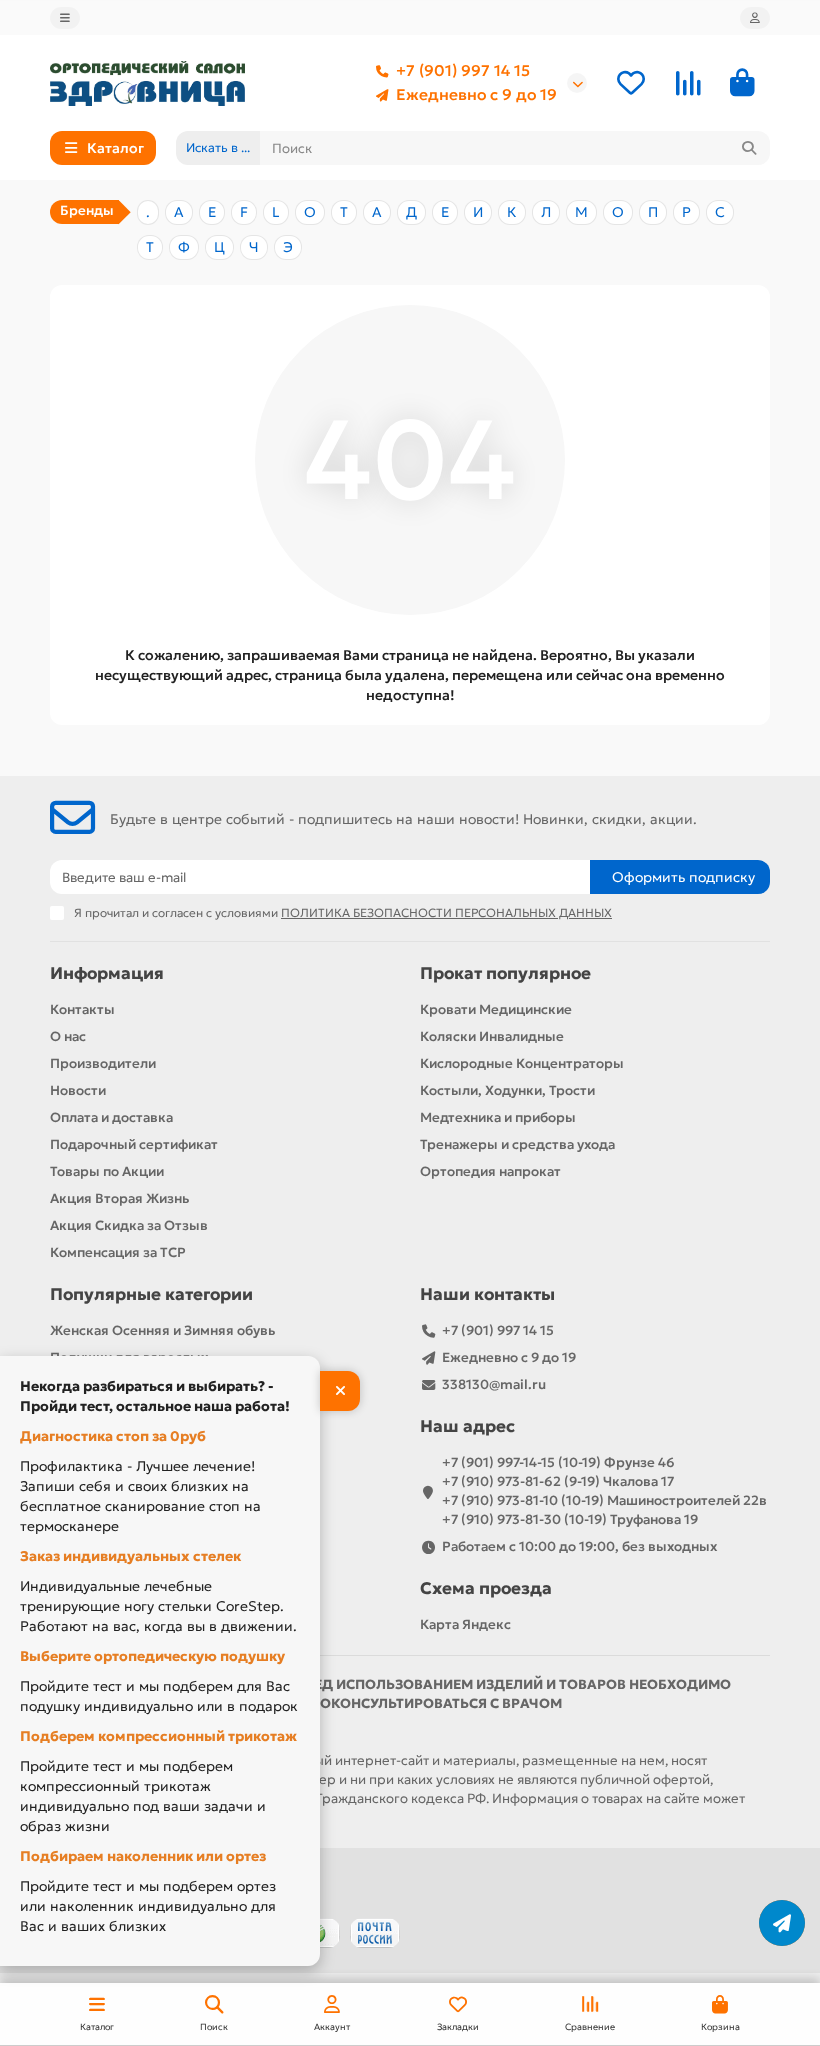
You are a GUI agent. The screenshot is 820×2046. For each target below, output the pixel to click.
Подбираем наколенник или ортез (143, 1856)
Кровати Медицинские (496, 1009)
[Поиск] (749, 148)
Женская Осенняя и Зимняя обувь (162, 1330)
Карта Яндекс (465, 1624)
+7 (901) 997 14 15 (463, 70)
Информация (107, 973)
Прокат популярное (505, 973)
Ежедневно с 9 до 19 (476, 94)
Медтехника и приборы (498, 1117)
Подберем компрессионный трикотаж (158, 1736)
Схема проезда (486, 1588)
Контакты (82, 1009)
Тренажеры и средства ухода (517, 1144)
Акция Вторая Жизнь (119, 1198)
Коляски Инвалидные (492, 1036)
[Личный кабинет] (755, 18)
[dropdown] (65, 18)
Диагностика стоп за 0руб (113, 1436)
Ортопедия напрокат (490, 1171)
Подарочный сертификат (134, 1144)
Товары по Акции (107, 1171)
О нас (68, 1036)
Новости (78, 1090)
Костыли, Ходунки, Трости (507, 1090)
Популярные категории (151, 1294)
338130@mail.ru (494, 1384)
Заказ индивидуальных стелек (130, 1556)
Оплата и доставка (111, 1117)
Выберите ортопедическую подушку (152, 1656)
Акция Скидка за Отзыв (129, 1225)
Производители (103, 1063)
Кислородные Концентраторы (522, 1063)
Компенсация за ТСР (118, 1252)
